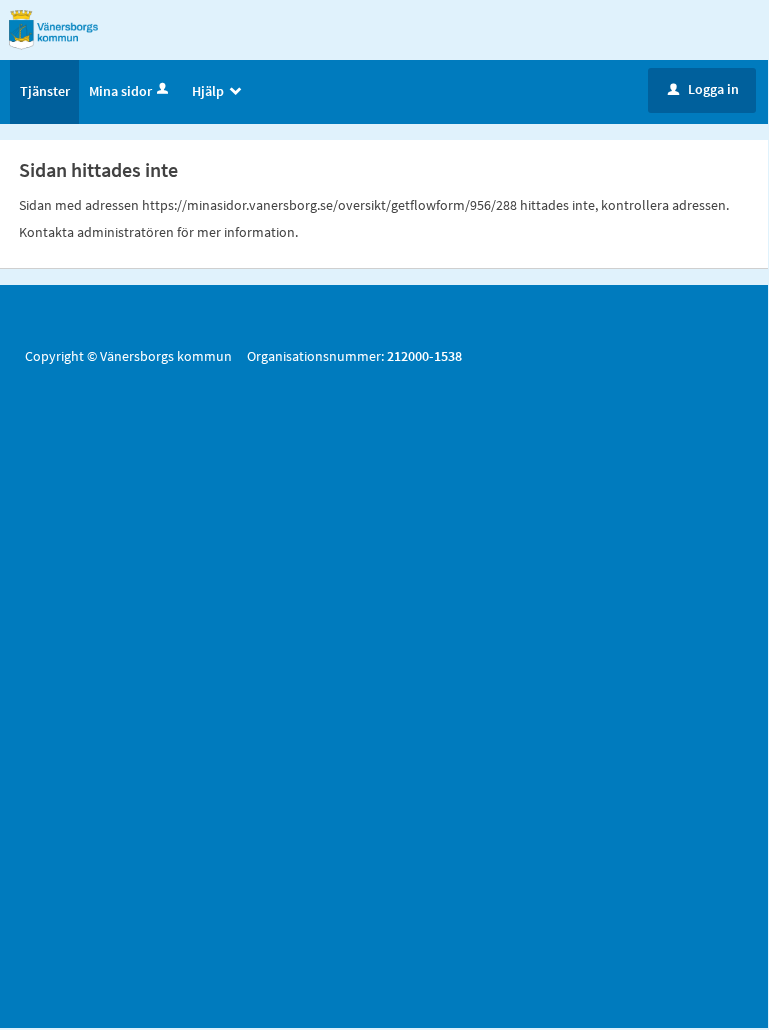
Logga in (703, 89)
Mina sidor (120, 91)
